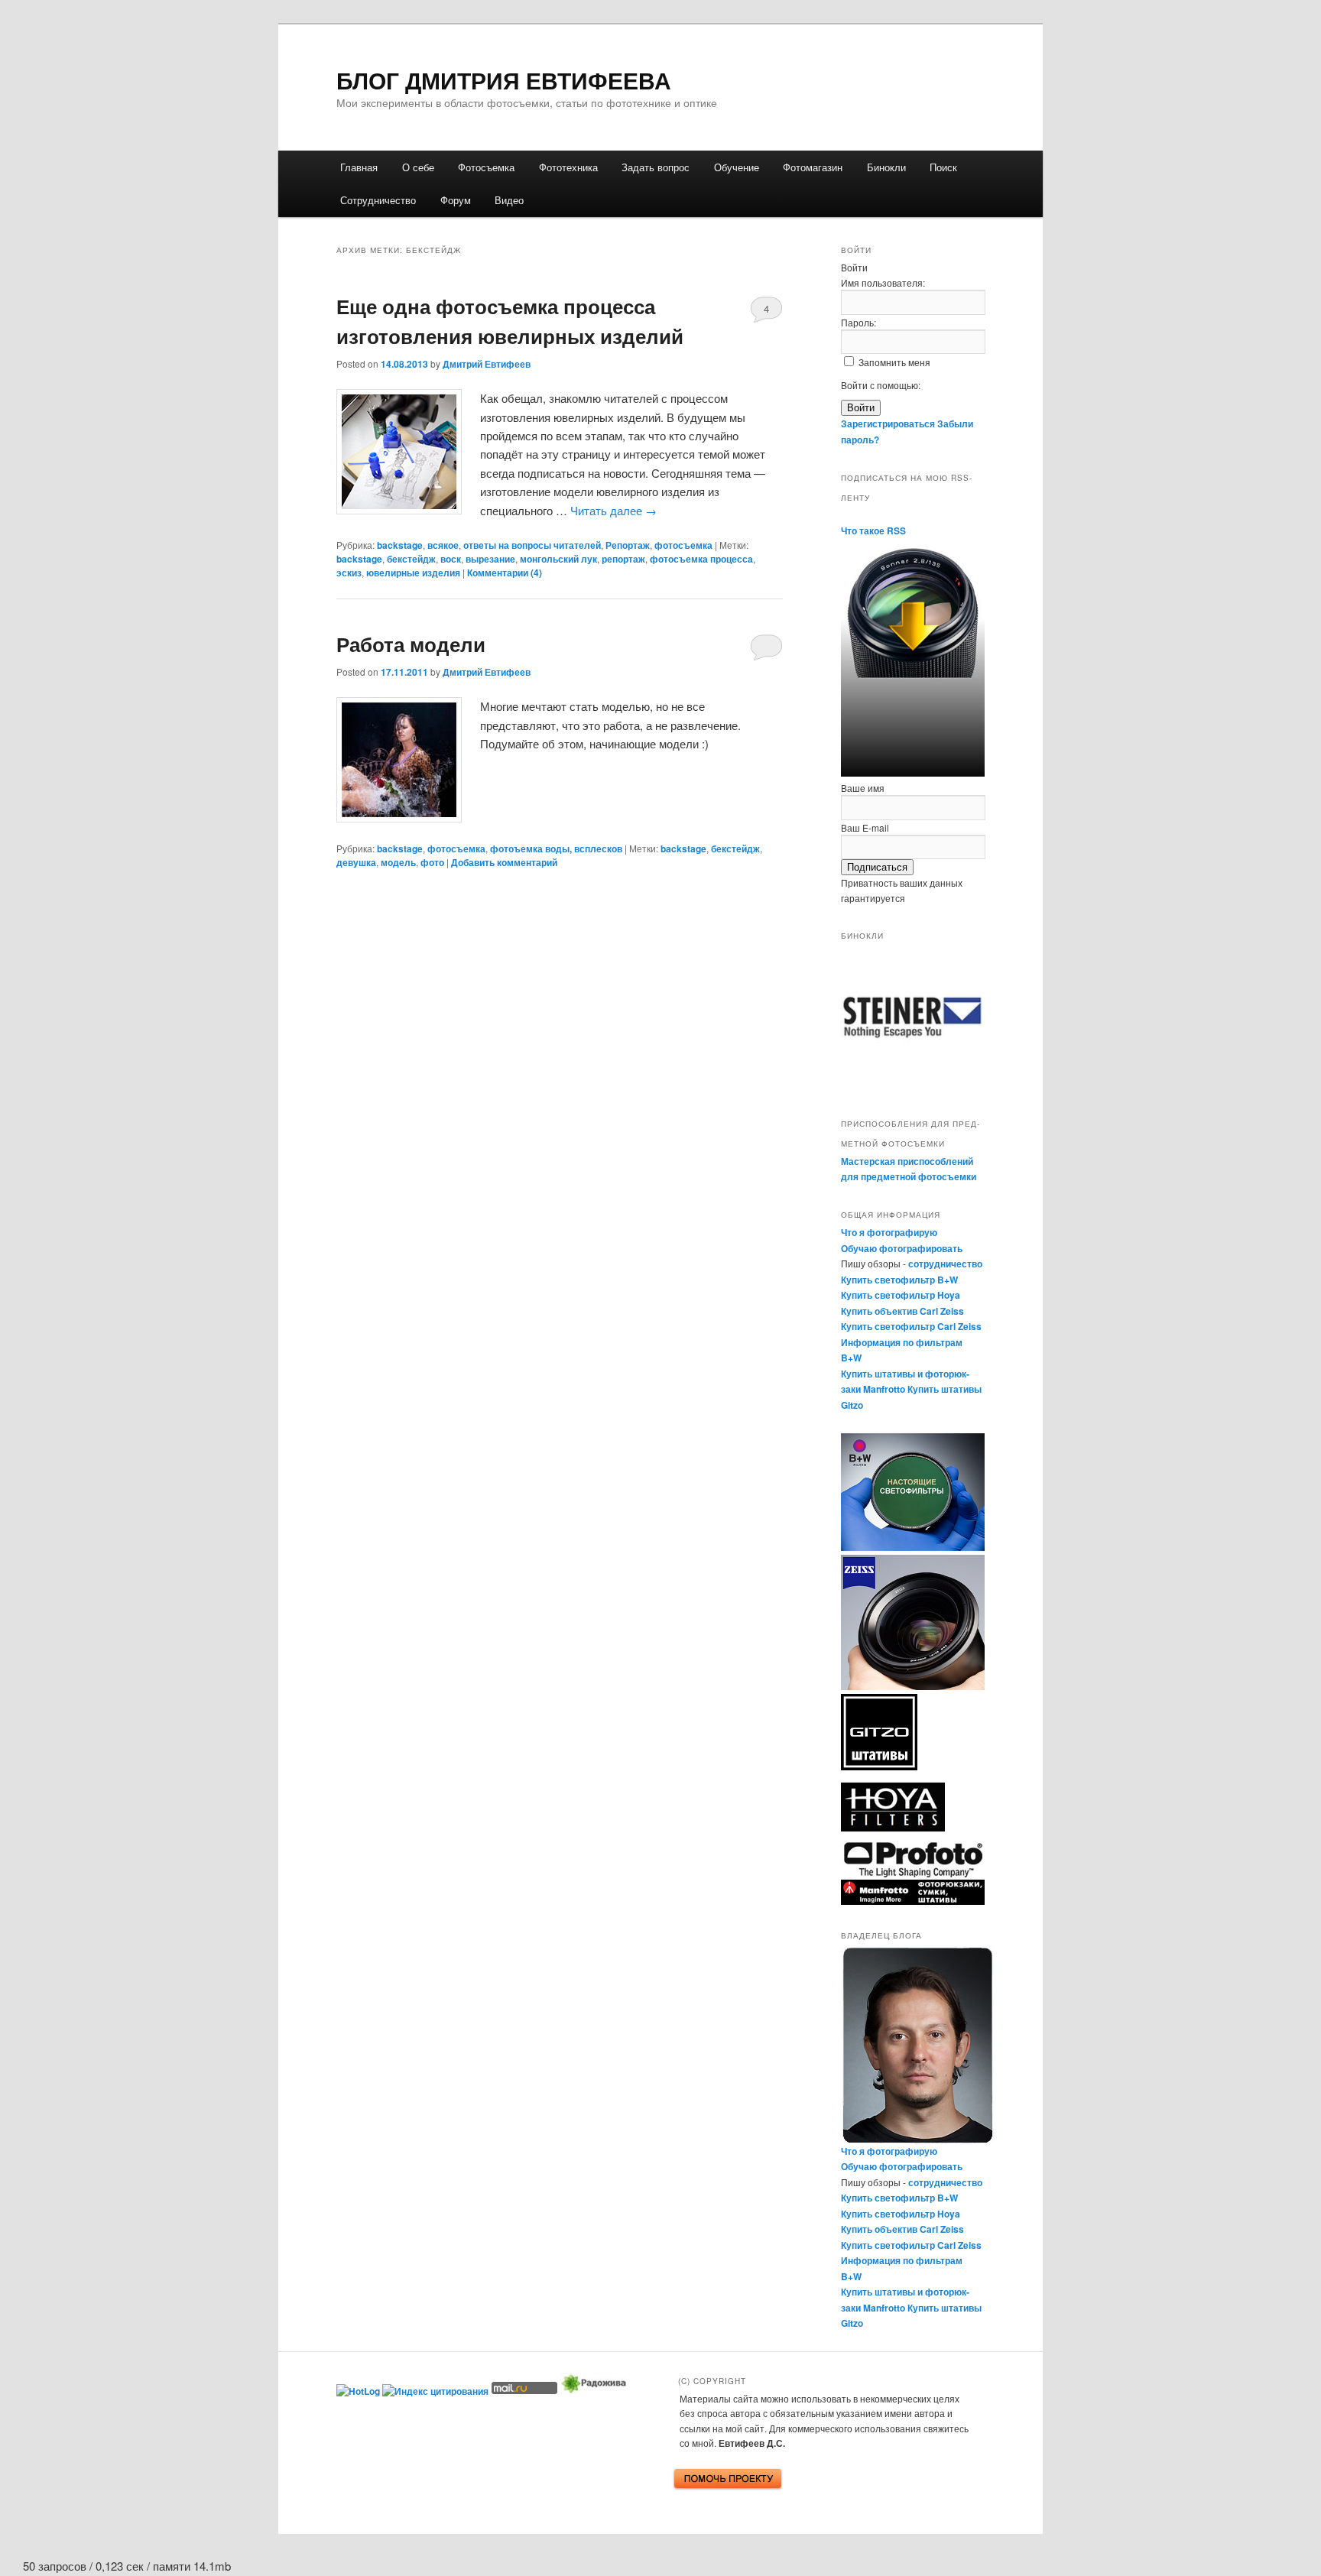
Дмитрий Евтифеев (487, 364)
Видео (509, 200)
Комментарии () (505, 573)
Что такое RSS (873, 530)
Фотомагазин (813, 167)
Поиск (943, 167)
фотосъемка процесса (701, 559)
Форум (456, 200)
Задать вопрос (656, 167)
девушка (356, 862)
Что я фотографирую (889, 1232)
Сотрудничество (378, 200)
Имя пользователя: (883, 282)
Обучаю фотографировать (902, 1248)
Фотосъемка (486, 167)
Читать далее (613, 510)
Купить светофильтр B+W (899, 1280)
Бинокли (886, 167)
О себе (418, 167)
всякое (443, 545)
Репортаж (628, 545)
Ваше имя (863, 788)
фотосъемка (683, 545)
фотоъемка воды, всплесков (556, 848)
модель (398, 862)
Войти (861, 408)
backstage (400, 545)
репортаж (623, 559)
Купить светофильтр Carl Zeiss (911, 1326)
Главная (359, 167)
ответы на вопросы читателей (532, 545)
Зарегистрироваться (888, 423)
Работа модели (411, 644)
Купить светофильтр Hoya (901, 1295)
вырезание (490, 559)
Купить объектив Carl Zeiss (902, 1311)
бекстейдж (411, 559)
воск (451, 559)
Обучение (737, 167)
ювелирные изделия (413, 573)
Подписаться (877, 867)
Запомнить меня (894, 362)
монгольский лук (558, 559)
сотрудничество (945, 1264)
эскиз (349, 573)
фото (432, 862)
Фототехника (568, 167)
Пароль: (858, 322)
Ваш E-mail (865, 827)
